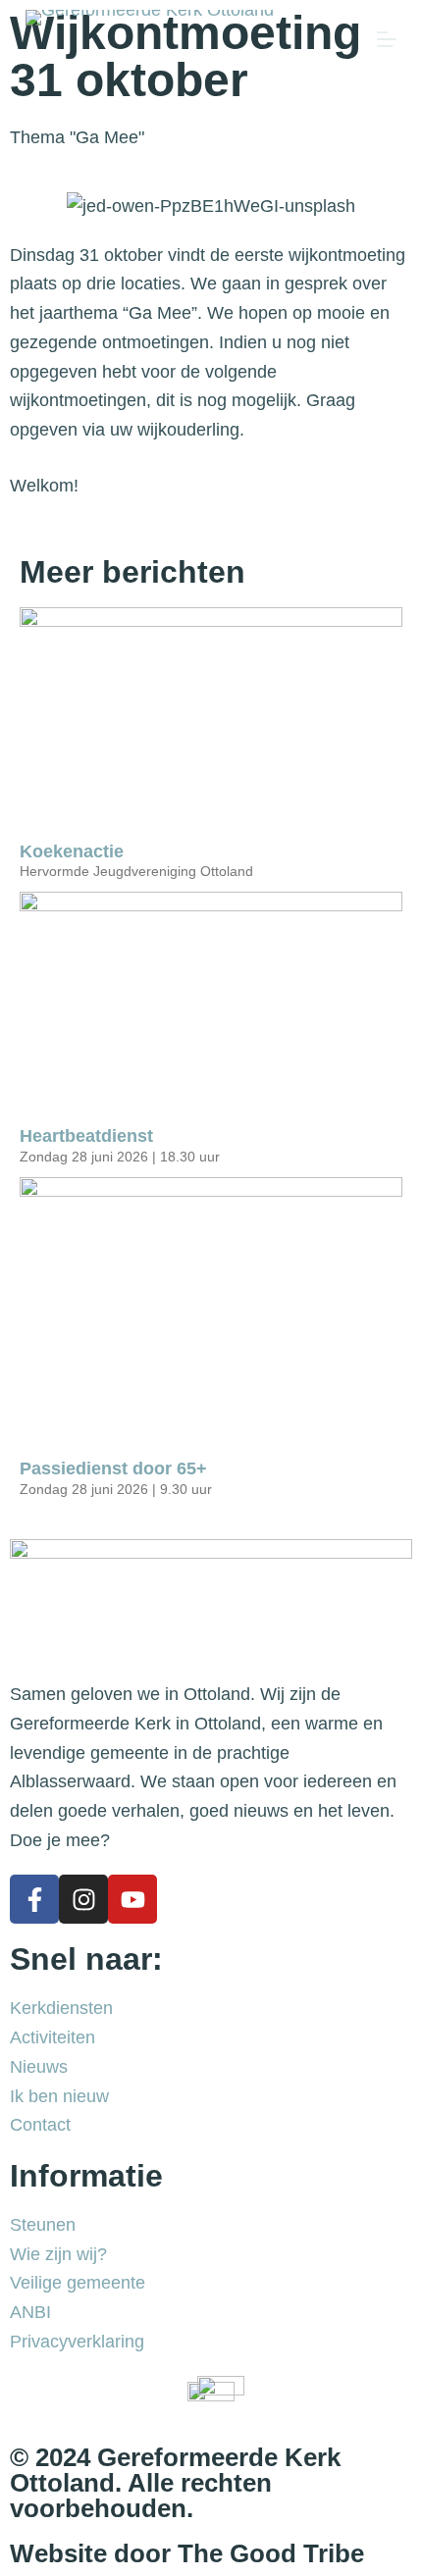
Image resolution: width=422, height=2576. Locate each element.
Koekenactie (72, 851)
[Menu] (387, 39)
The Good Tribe (271, 2553)
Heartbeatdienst (89, 1136)
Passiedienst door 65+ (113, 1468)
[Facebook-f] (34, 1899)
